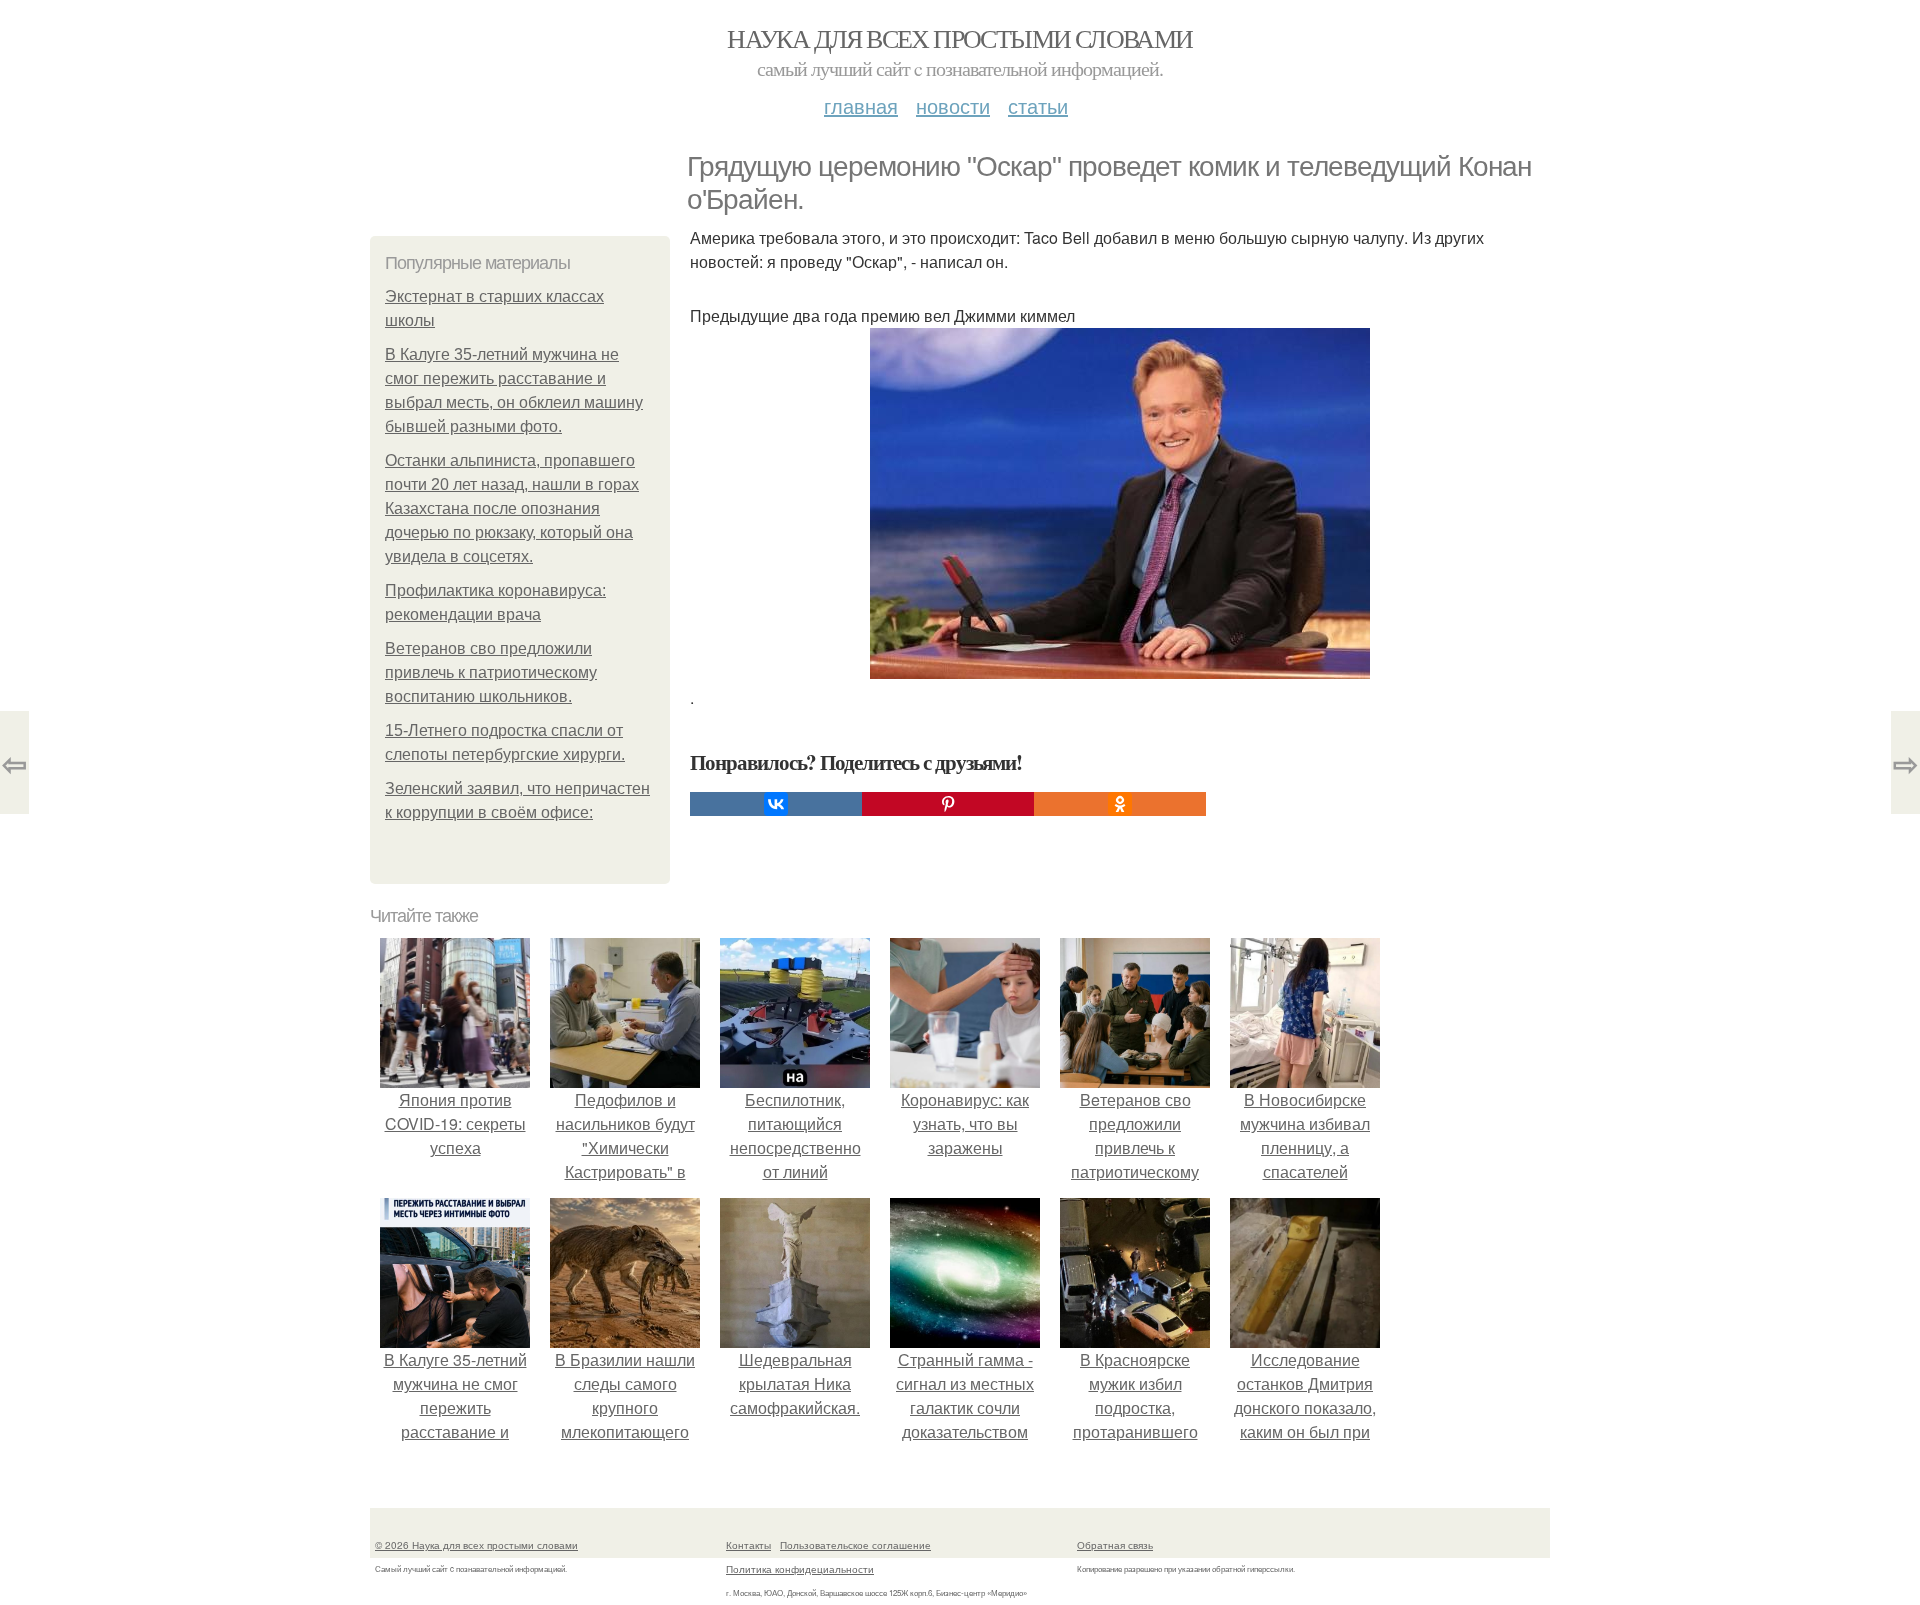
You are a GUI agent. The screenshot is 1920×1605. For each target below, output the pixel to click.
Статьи (1038, 105)
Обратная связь (1115, 1545)
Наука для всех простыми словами (959, 38)
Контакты (748, 1545)
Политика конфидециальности (800, 1569)
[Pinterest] (948, 804)
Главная (861, 105)
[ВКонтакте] (776, 804)
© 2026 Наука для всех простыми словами (476, 1545)
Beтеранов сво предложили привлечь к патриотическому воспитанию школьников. (491, 672)
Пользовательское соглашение (855, 1545)
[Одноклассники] (1120, 804)
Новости (953, 105)
